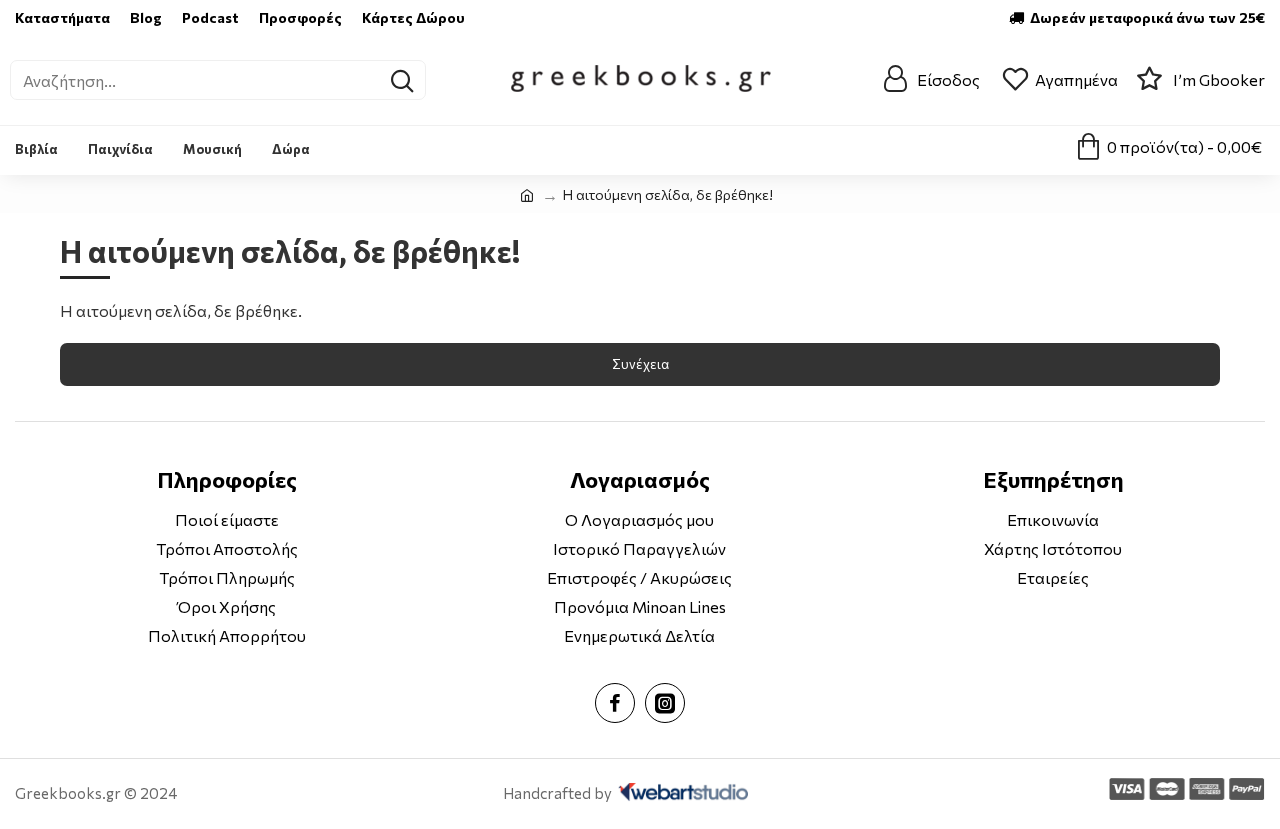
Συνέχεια (640, 364)
